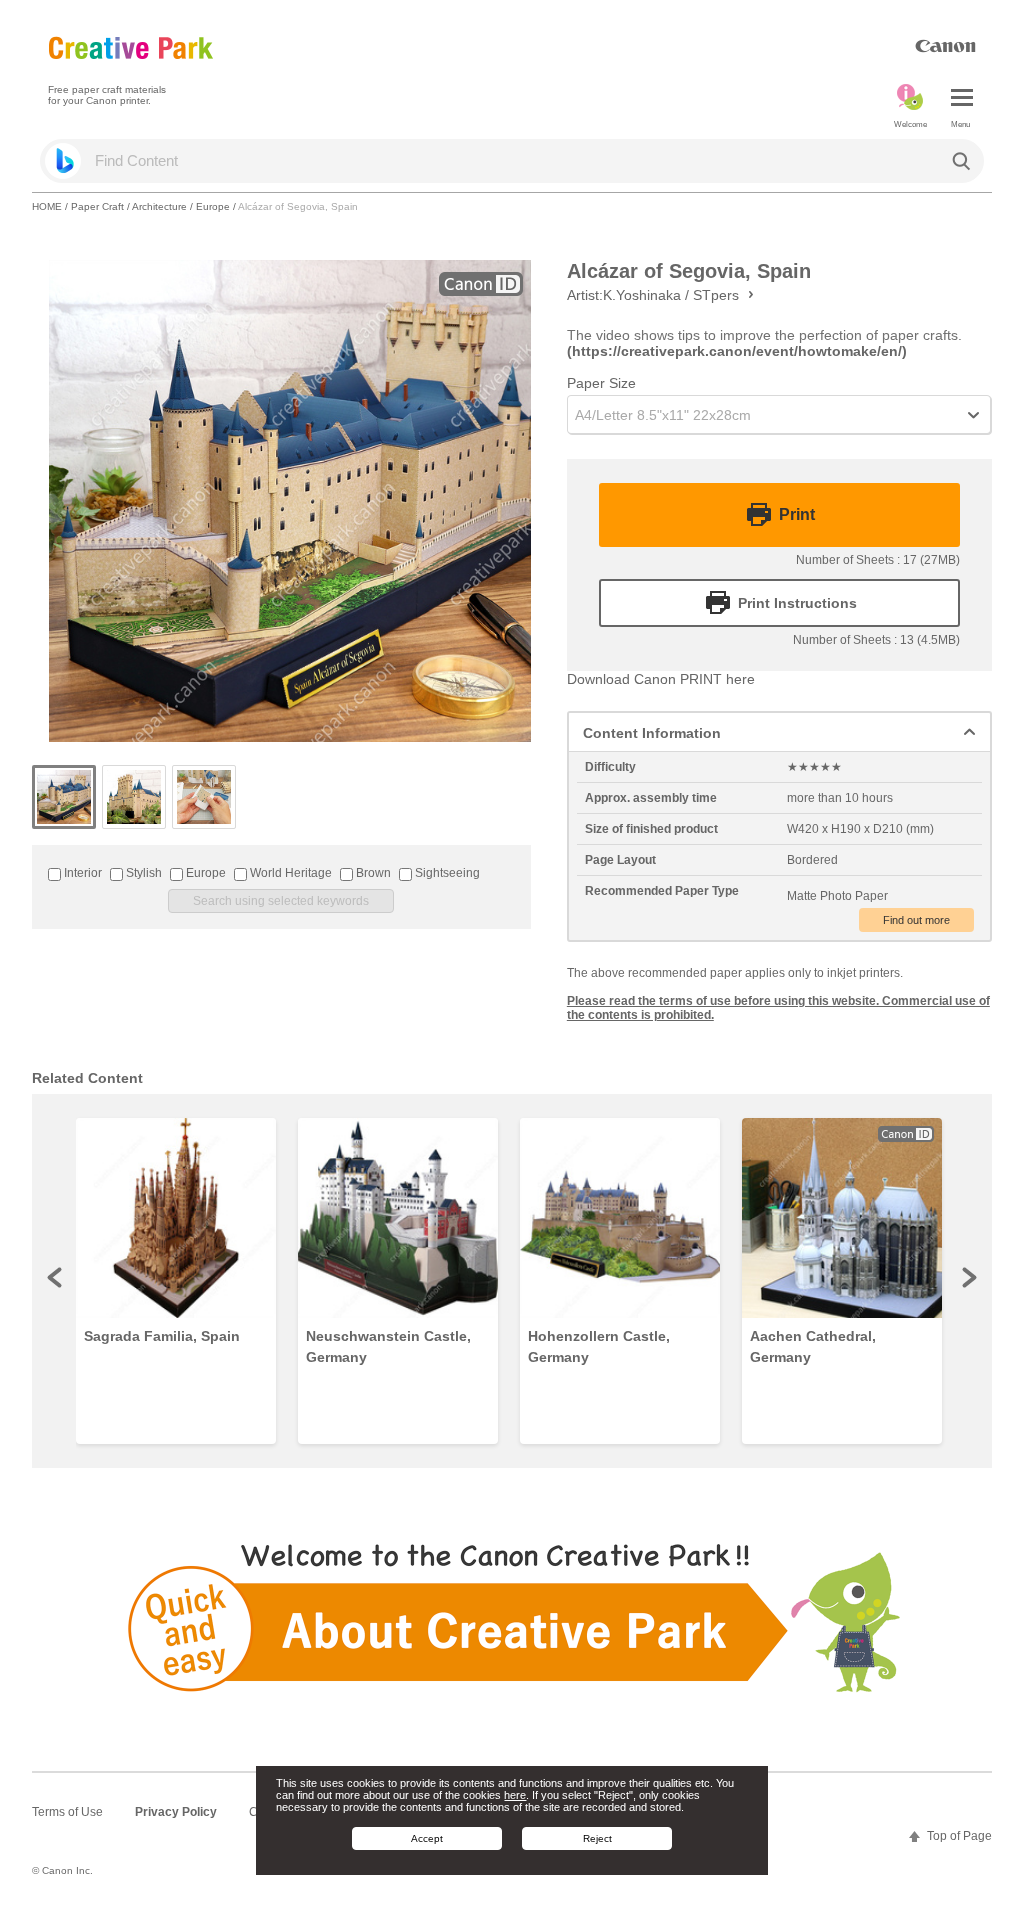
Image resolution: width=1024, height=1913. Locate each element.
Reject (597, 1838)
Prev (56, 1277)
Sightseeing (446, 873)
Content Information (652, 733)
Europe (213, 206)
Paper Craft (97, 206)
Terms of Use (67, 1812)
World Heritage (289, 873)
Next (968, 1277)
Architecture (159, 206)
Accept (427, 1838)
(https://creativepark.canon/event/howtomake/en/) (737, 351)
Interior (81, 873)
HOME (47, 206)
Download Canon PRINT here (661, 679)
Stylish (142, 873)
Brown (372, 873)
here (515, 1795)
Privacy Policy (176, 1812)
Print (797, 515)
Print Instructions (797, 603)
